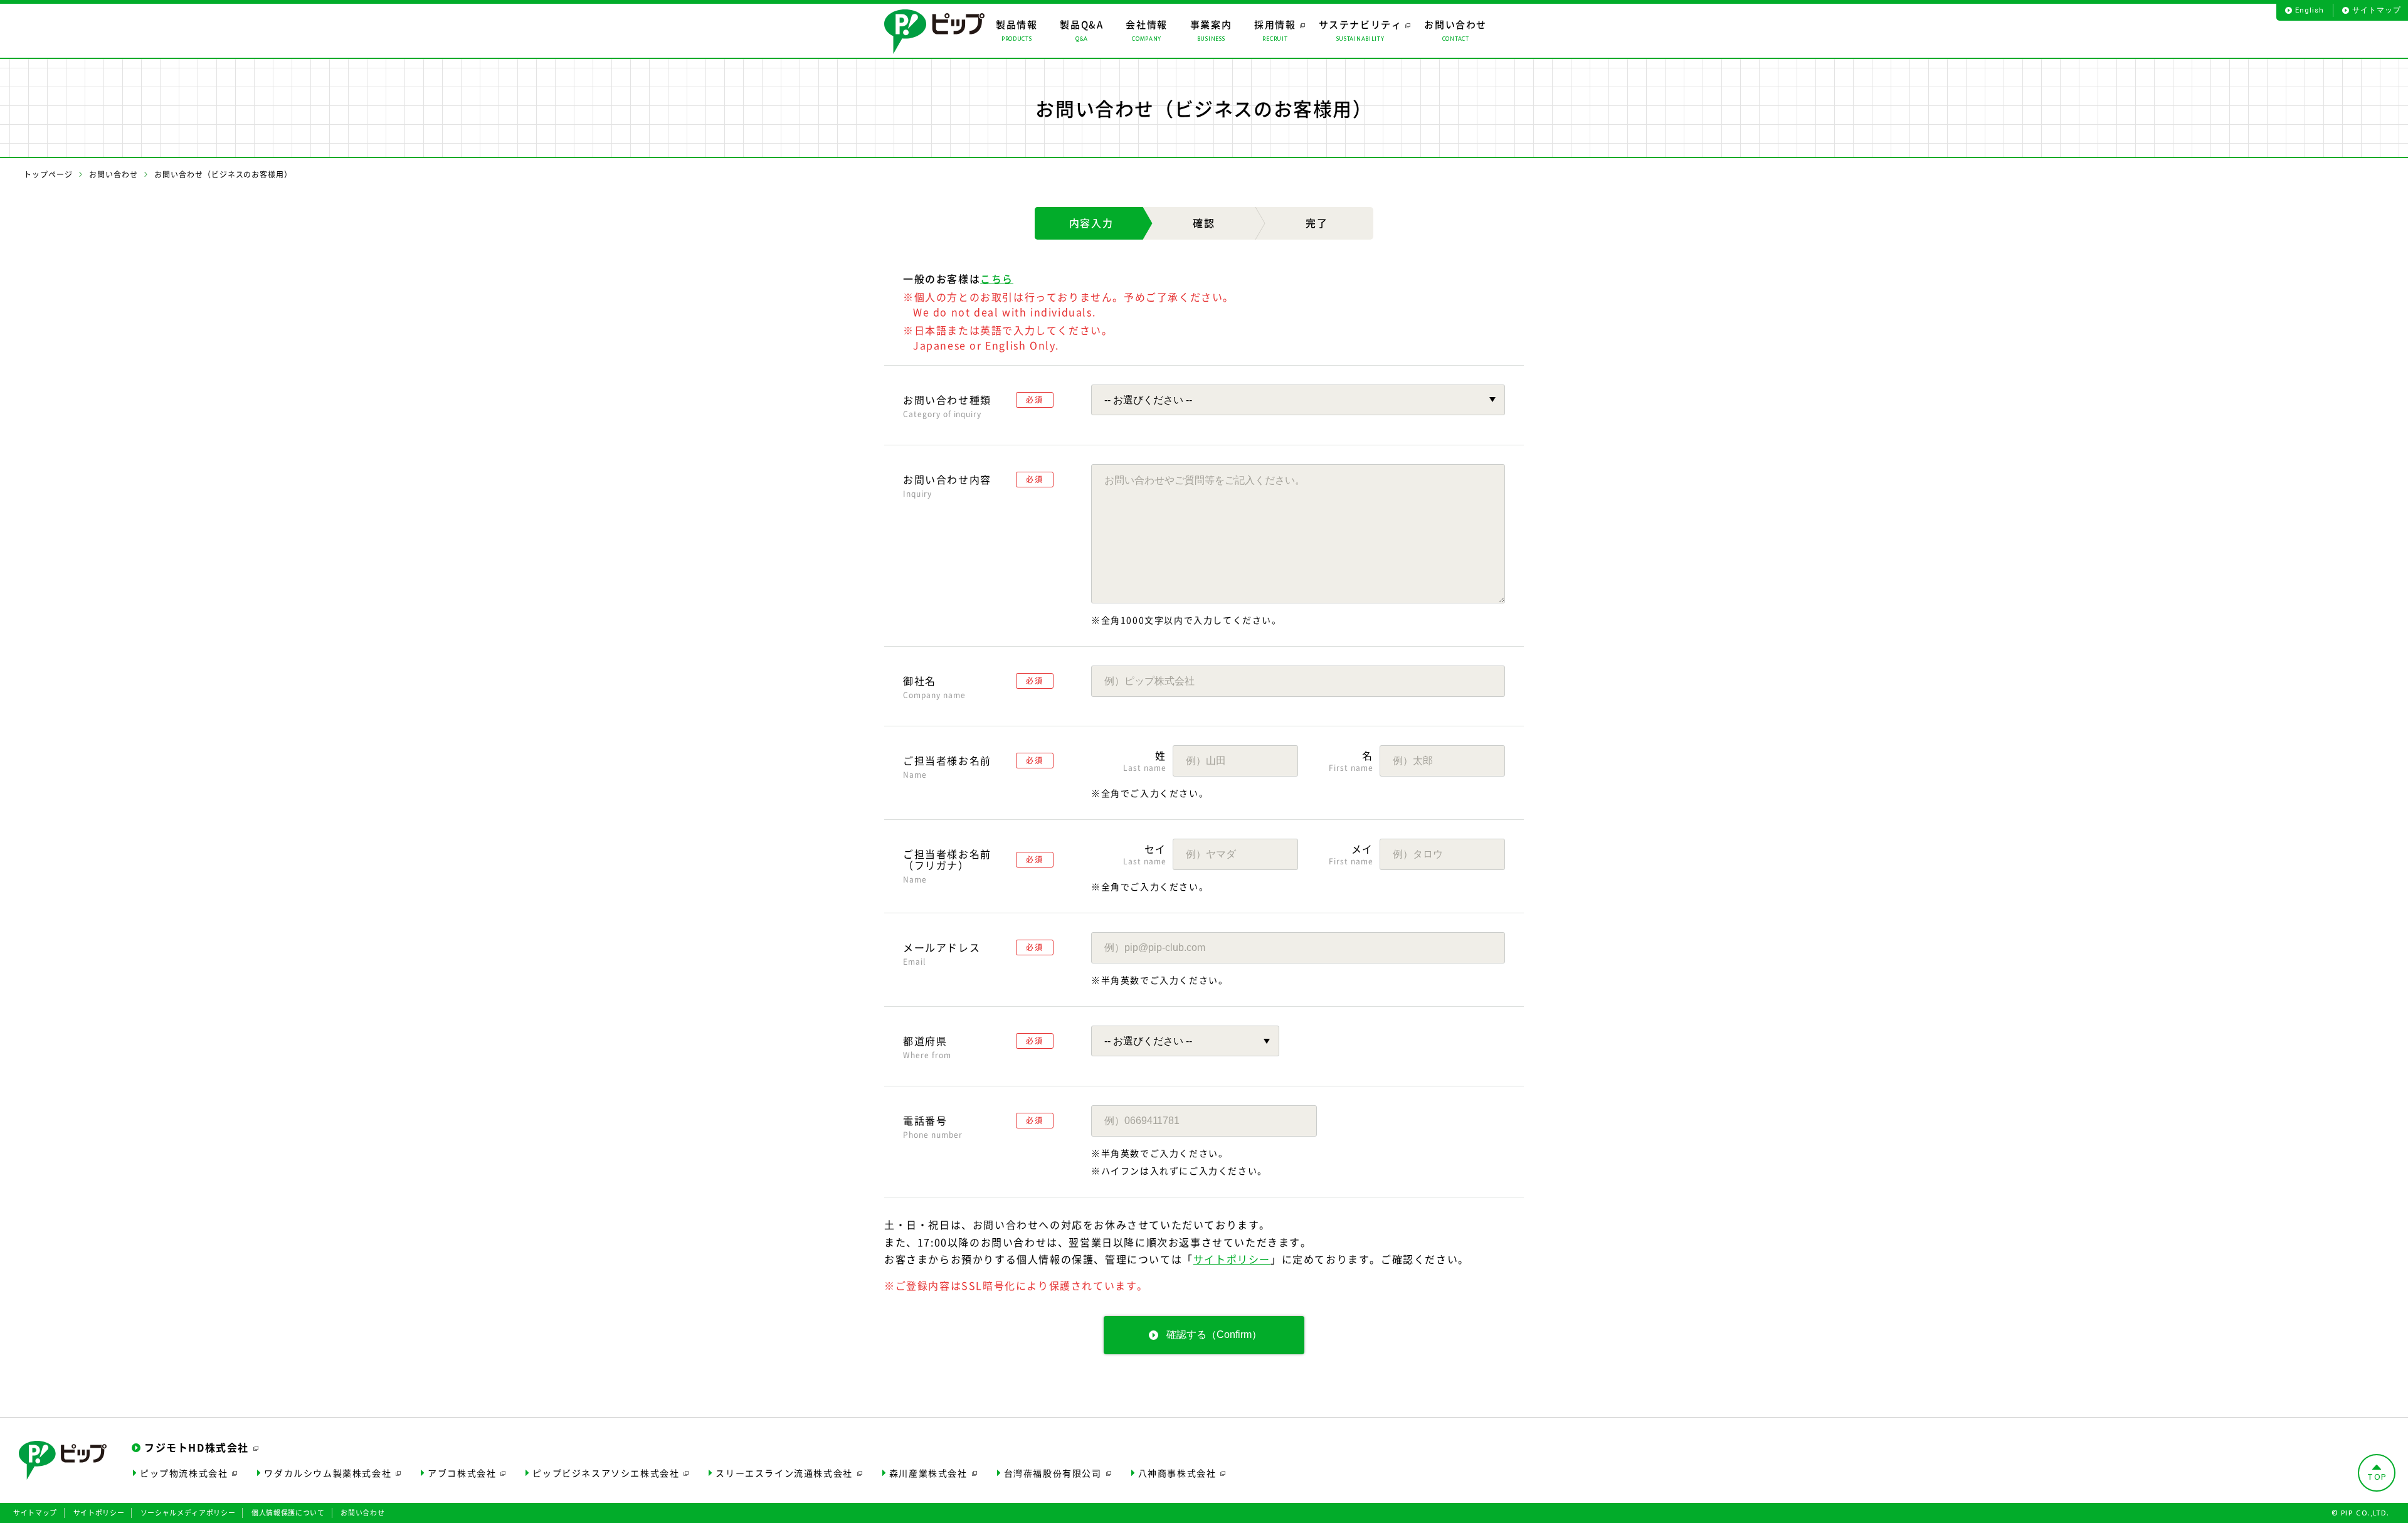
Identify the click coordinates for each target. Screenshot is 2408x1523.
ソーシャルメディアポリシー (188, 1513)
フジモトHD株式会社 (197, 1447)
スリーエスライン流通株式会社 (784, 1473)
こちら (997, 279)
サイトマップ (2377, 10)
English (2309, 10)
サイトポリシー (1232, 1259)
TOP (2377, 1477)
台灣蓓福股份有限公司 (1053, 1473)
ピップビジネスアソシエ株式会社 (606, 1473)
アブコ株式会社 (462, 1473)
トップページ (48, 174)
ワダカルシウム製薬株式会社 (328, 1473)
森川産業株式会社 (928, 1473)
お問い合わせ (114, 174)
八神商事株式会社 (1177, 1473)
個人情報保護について (288, 1513)
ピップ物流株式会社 (184, 1473)
